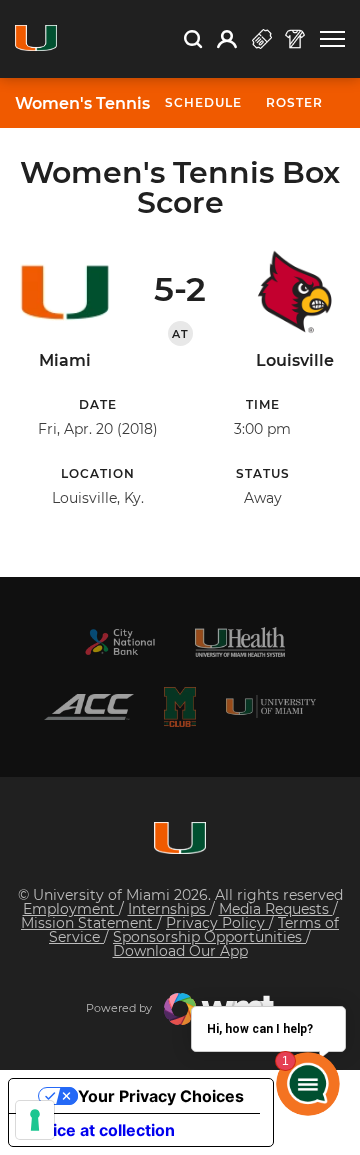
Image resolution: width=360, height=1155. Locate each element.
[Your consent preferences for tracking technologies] (35, 1120)
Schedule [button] (203, 102)
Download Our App (180, 951)
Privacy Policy (217, 923)
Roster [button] (294, 102)
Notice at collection (100, 1130)
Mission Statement (89, 923)
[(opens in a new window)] (120, 642)
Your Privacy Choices (161, 1096)
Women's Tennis (82, 104)
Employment (71, 909)
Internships (169, 909)
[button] (332, 39)
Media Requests (276, 909)
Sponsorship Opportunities (209, 937)
